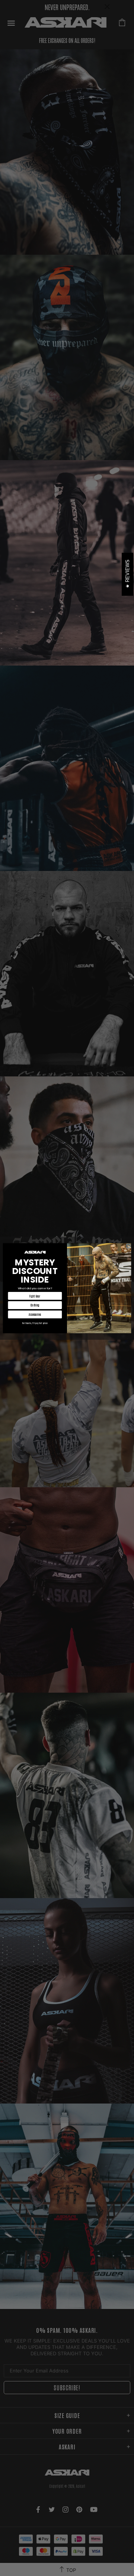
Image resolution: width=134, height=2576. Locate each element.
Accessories (35, 1314)
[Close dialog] (128, 1246)
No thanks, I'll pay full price (35, 1323)
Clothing (35, 1305)
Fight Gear (35, 1296)
